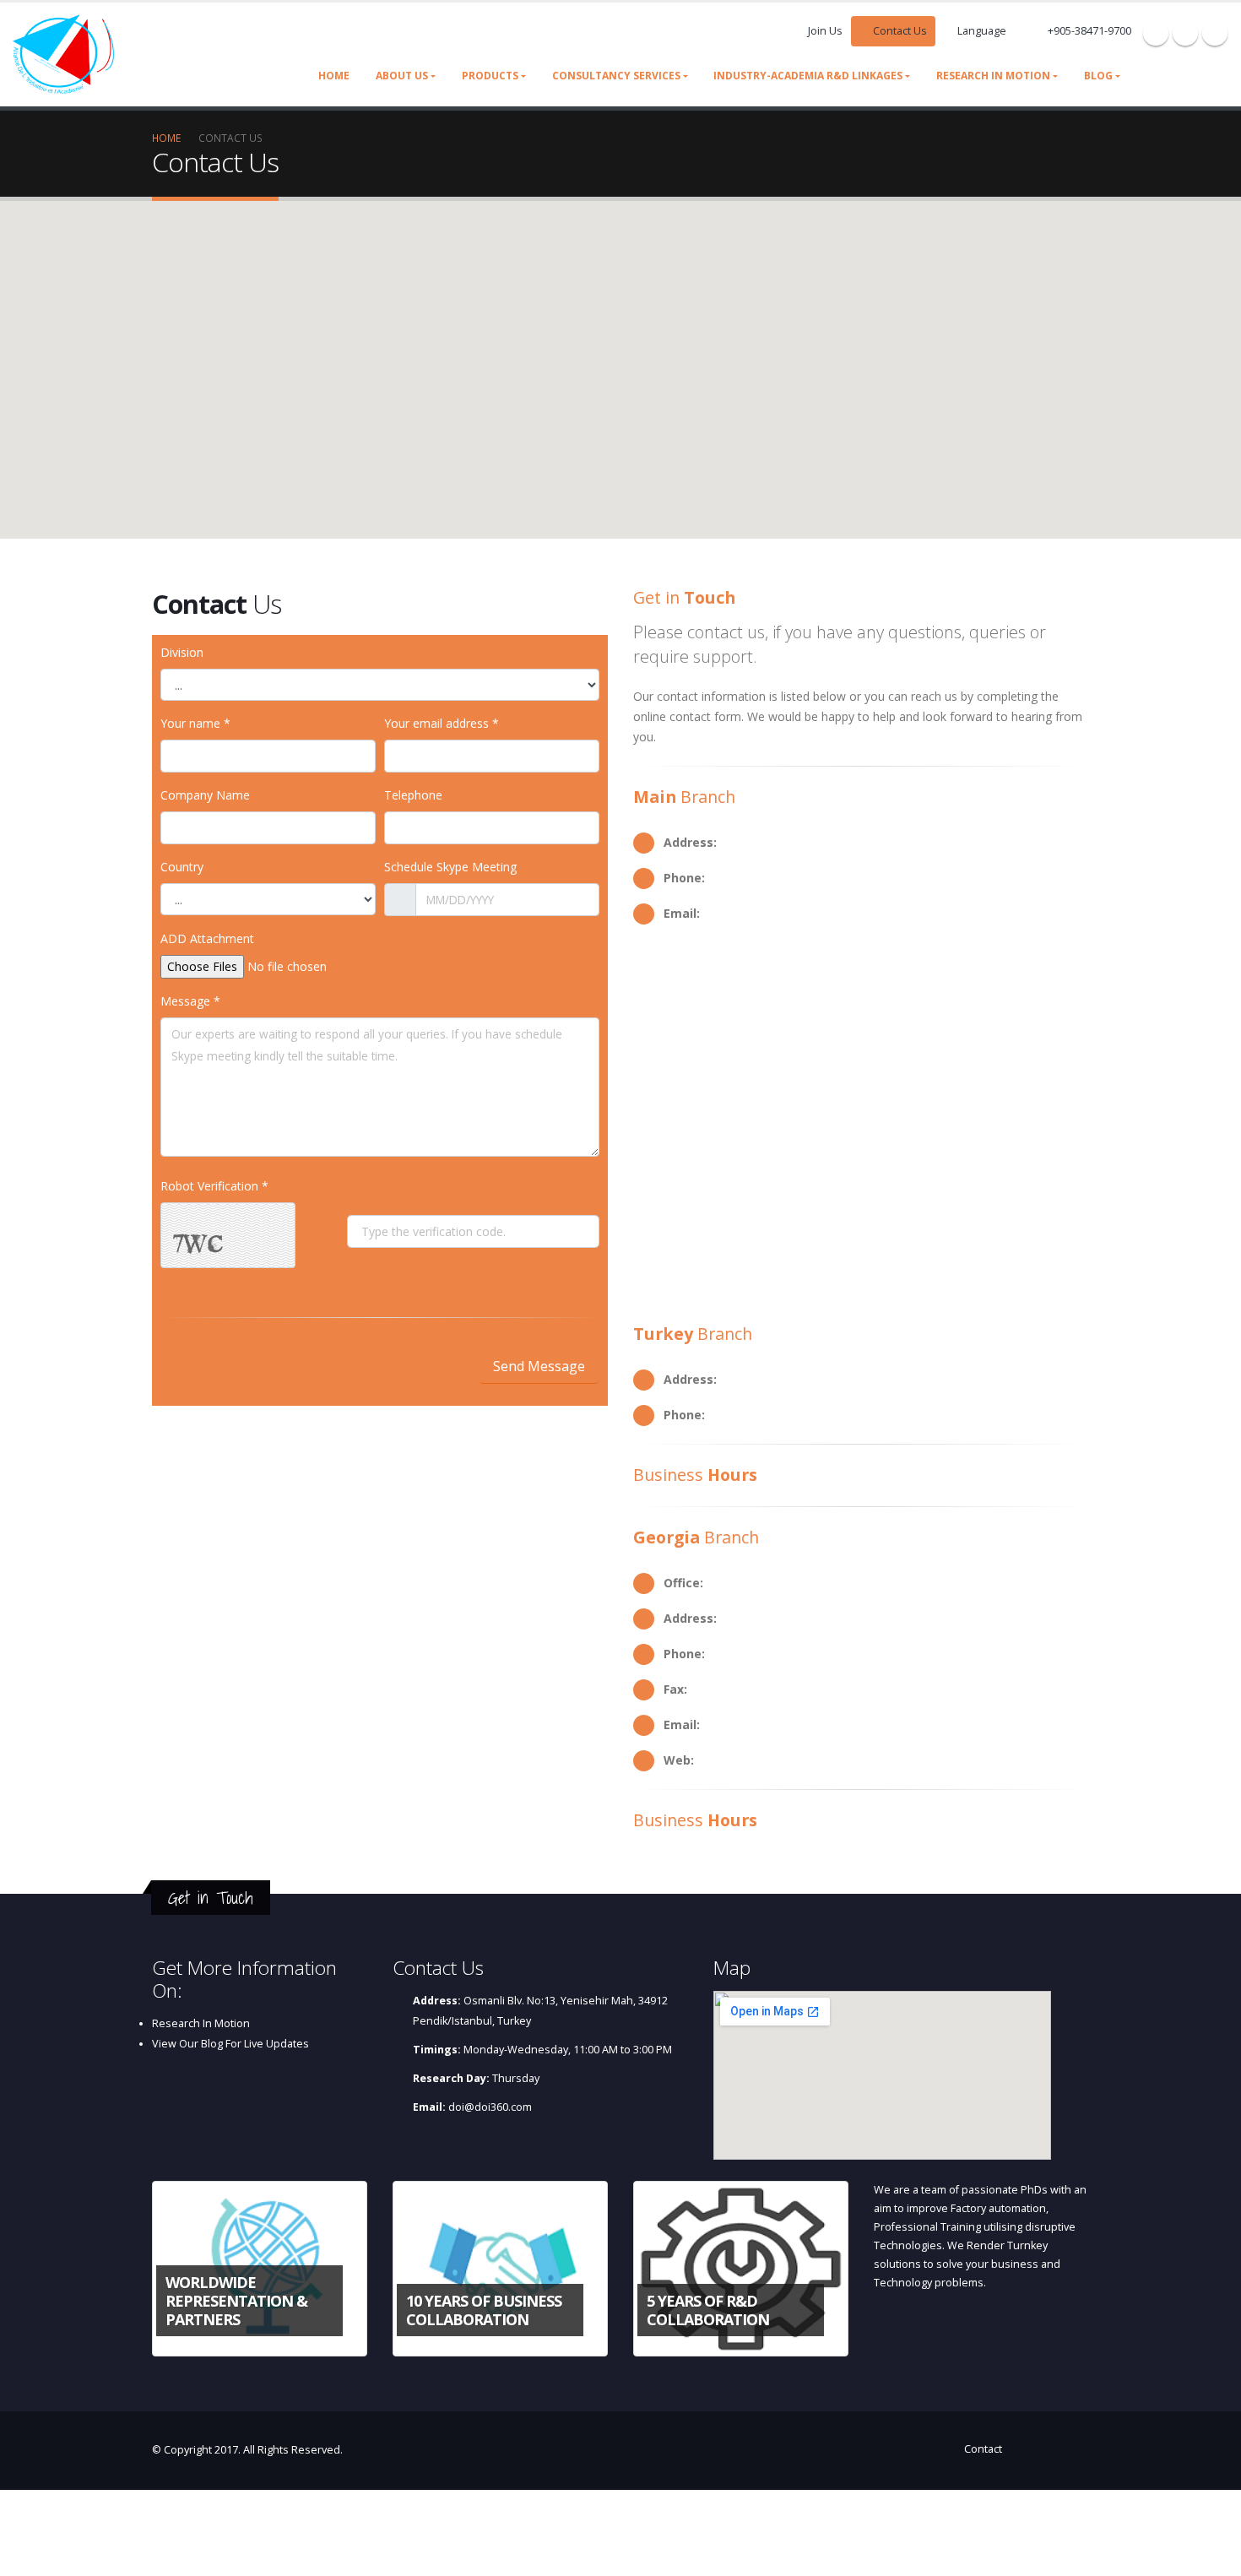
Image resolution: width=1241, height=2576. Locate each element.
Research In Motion (201, 2023)
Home (334, 76)
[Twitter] (1185, 33)
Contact (983, 2449)
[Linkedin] (1215, 33)
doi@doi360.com (490, 2107)
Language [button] (982, 31)
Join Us (825, 31)
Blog (1098, 76)
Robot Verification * (214, 1186)
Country (182, 867)
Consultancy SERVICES (616, 76)
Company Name (205, 795)
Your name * (195, 723)
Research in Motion (993, 76)
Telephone (413, 795)
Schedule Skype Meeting (450, 867)
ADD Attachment (207, 938)
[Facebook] (1156, 33)
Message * (190, 1001)
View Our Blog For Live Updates (230, 2044)
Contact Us (899, 31)
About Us (402, 76)
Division (182, 652)
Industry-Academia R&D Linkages (808, 76)
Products (490, 76)
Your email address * (442, 723)
